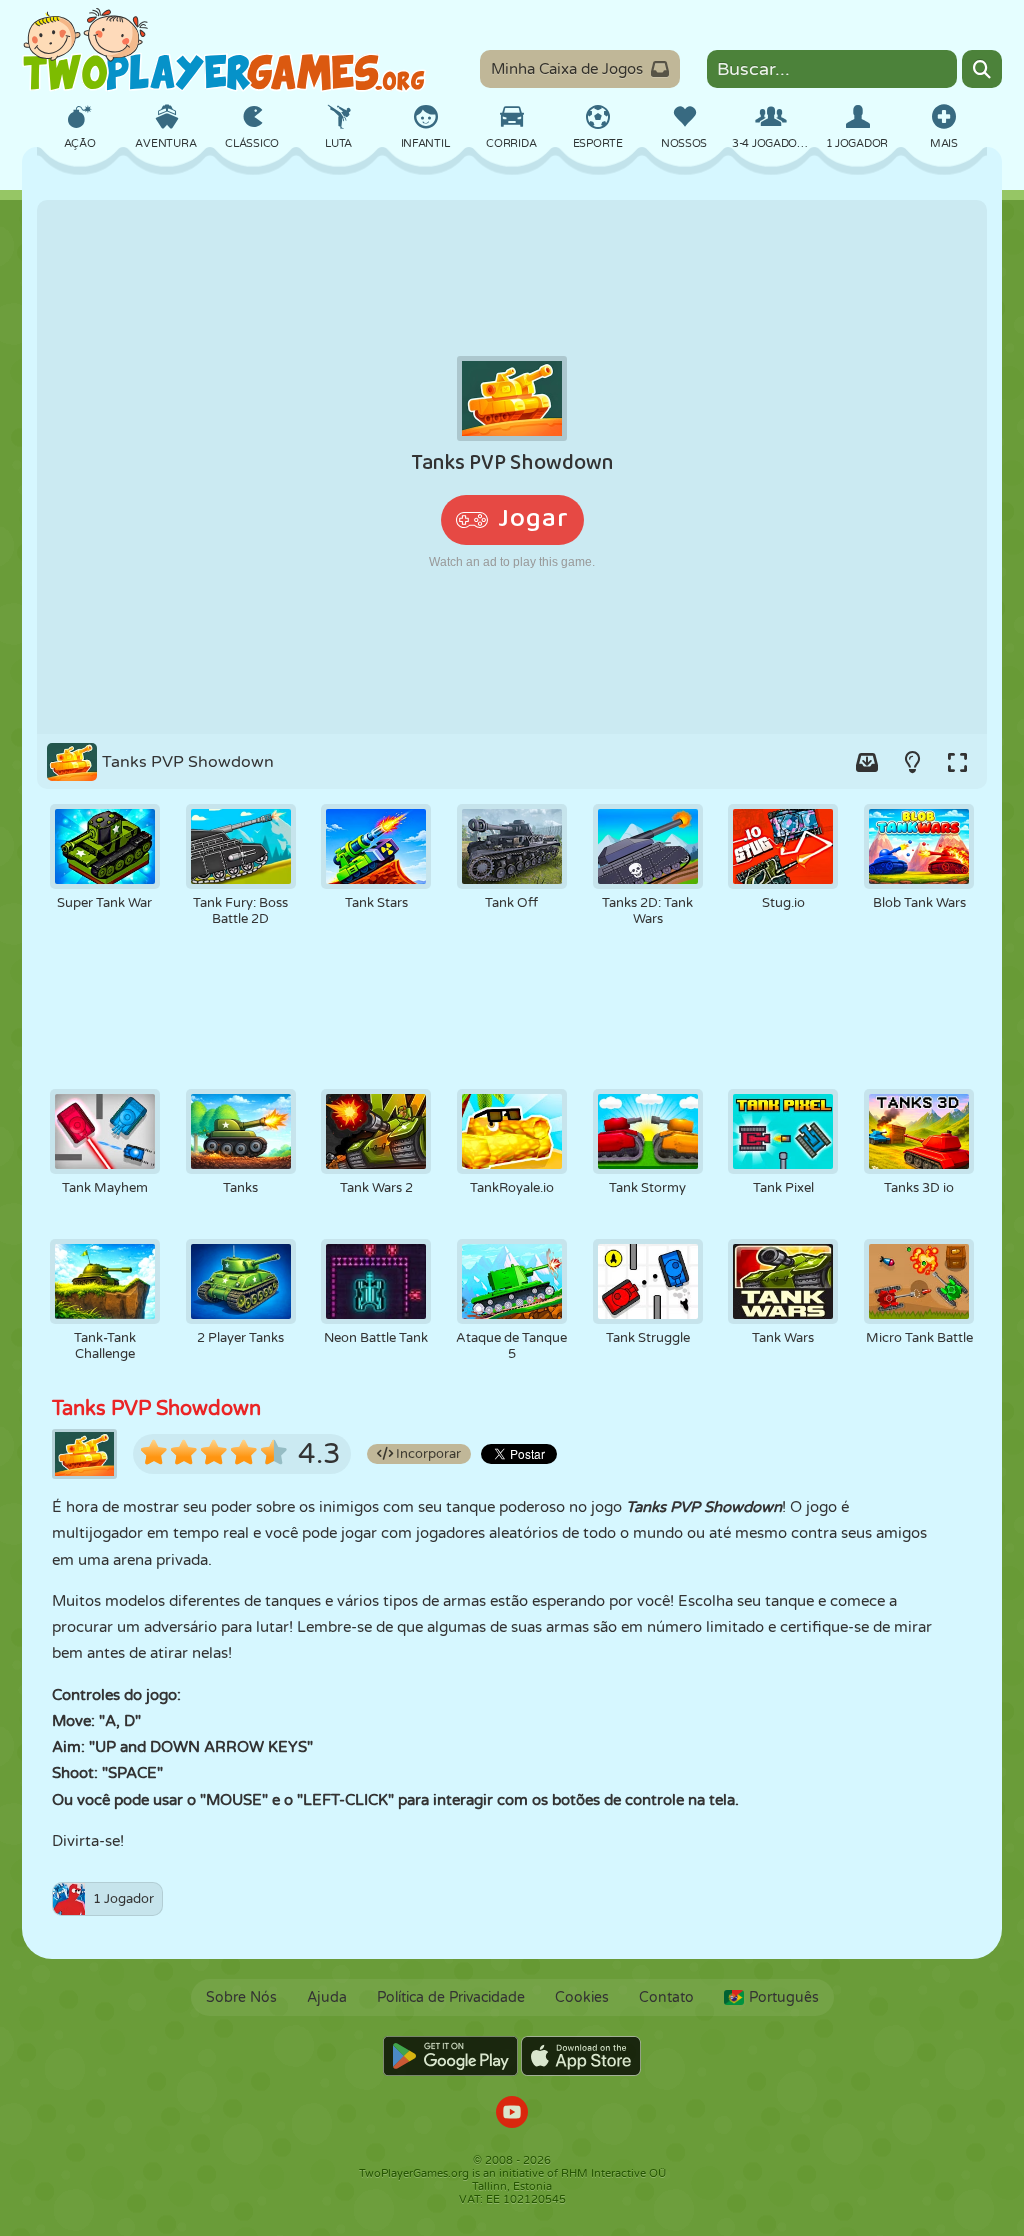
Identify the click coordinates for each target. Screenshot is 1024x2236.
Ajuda (327, 1997)
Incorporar (427, 1454)
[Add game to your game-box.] (867, 762)
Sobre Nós (241, 1997)
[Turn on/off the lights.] (912, 762)
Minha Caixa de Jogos (567, 69)
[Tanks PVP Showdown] (512, 467)
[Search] (982, 69)
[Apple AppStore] (581, 2056)
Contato (666, 1997)
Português (784, 1997)
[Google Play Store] (450, 2056)
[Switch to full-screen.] (957, 762)
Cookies (582, 1997)
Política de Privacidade (451, 1997)
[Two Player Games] (224, 50)
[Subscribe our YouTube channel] (512, 2114)
